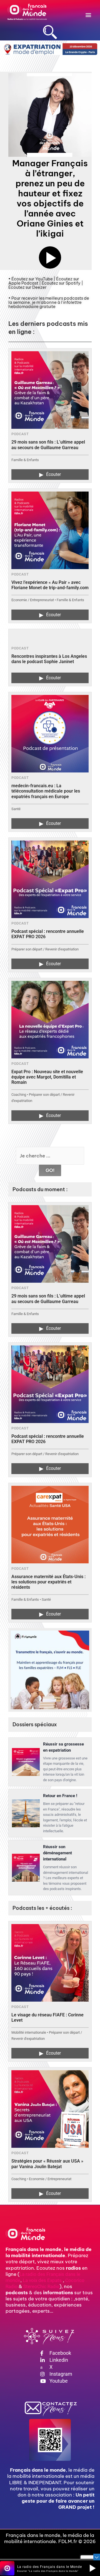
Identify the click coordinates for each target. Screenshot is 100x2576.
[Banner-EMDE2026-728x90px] (50, 49)
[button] (88, 15)
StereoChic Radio (41, 2286)
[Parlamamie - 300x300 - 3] (50, 1670)
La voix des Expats (42, 2280)
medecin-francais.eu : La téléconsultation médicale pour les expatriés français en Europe (46, 791)
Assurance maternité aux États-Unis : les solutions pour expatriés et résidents (48, 1582)
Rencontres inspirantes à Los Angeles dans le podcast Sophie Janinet (49, 659)
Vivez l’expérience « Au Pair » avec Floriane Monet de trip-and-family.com (50, 585)
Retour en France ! (60, 1796)
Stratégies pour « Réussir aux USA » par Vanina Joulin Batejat (47, 2164)
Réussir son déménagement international (57, 1853)
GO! (50, 1170)
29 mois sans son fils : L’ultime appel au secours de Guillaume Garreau (48, 445)
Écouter (50, 475)
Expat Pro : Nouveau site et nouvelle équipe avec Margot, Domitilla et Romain (47, 1077)
